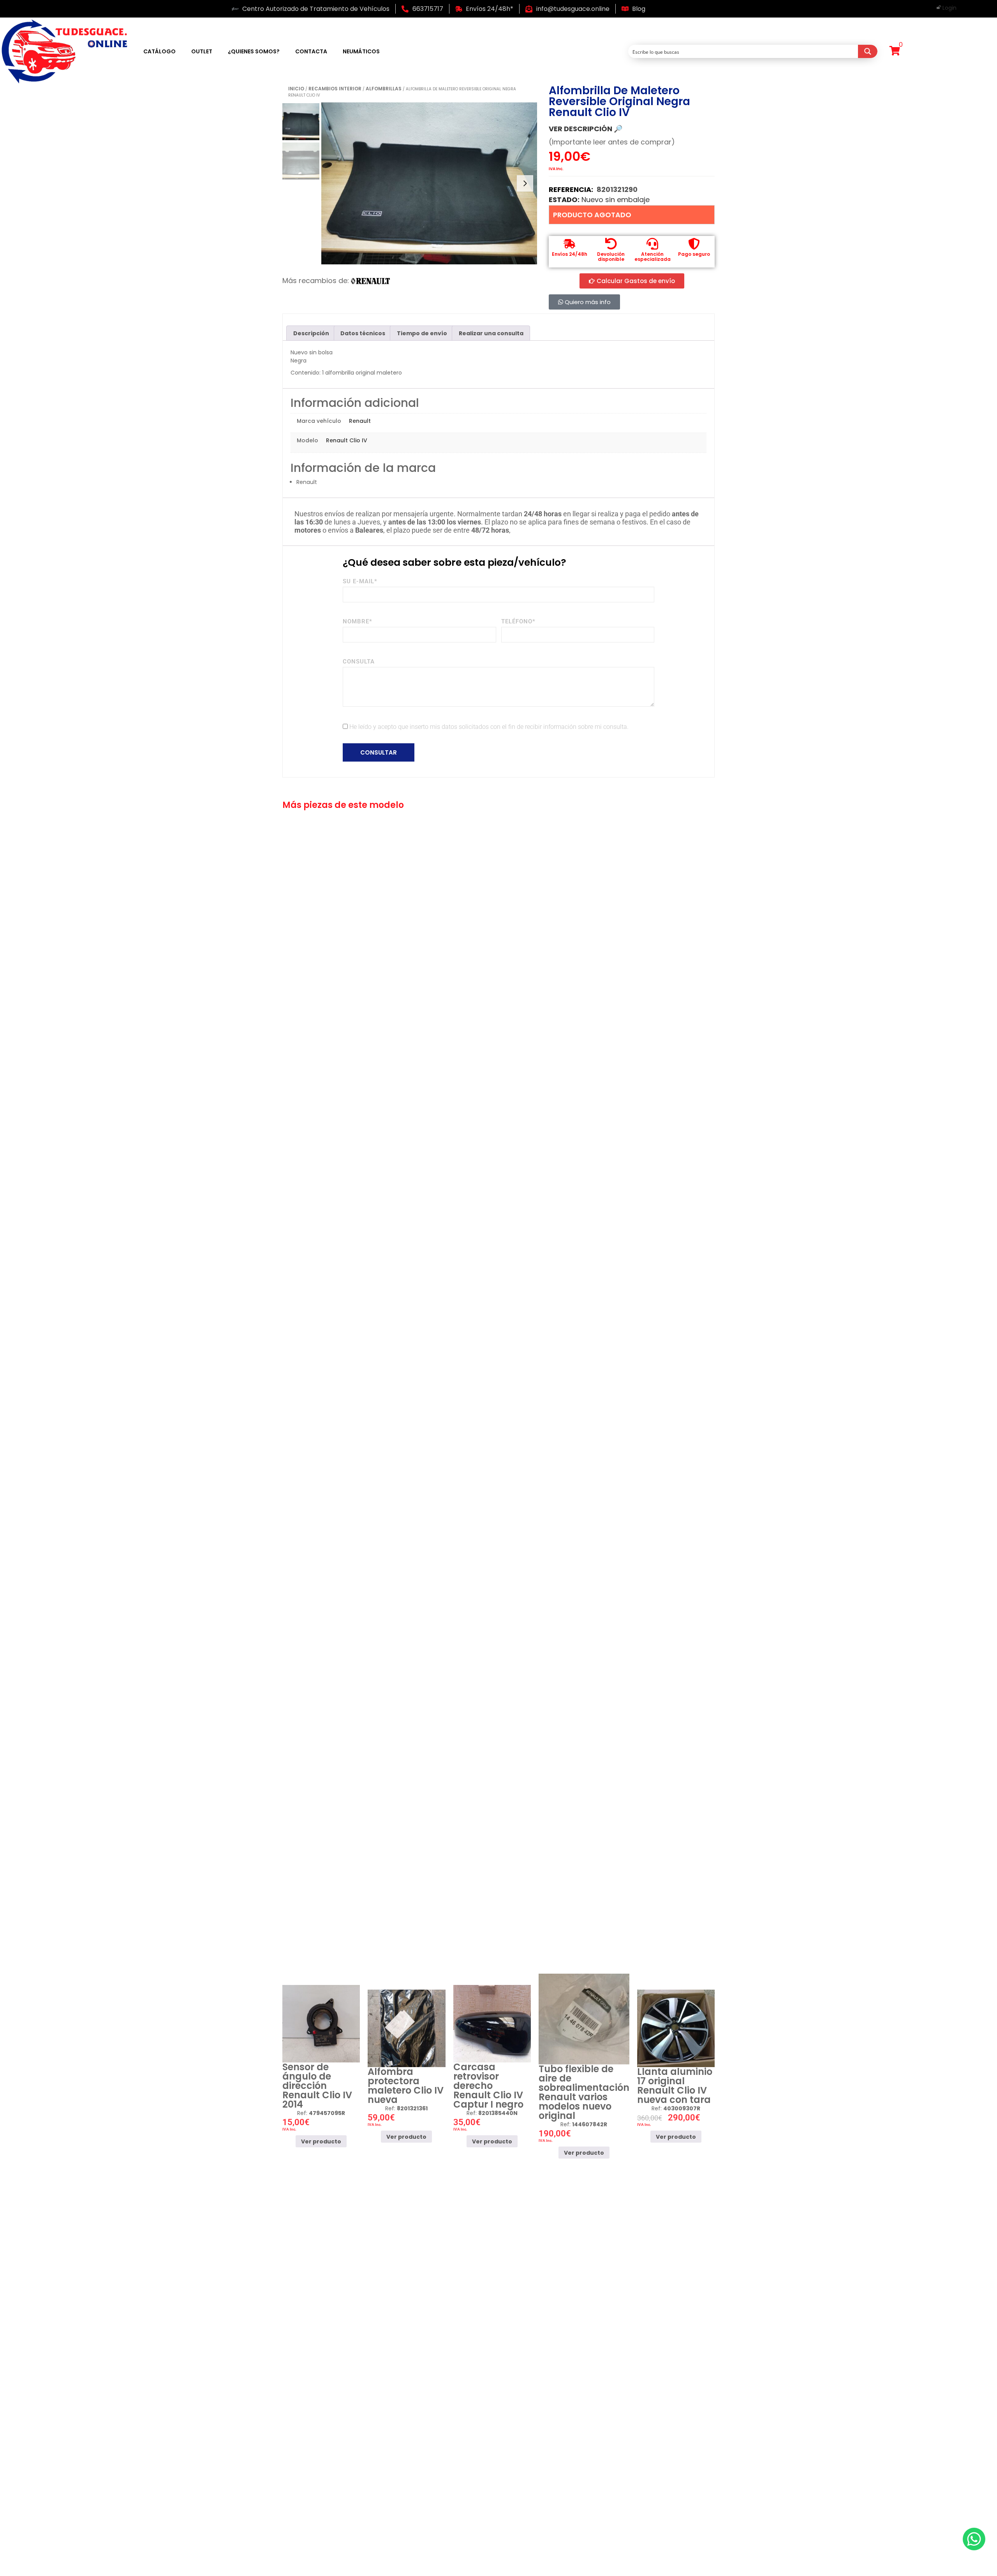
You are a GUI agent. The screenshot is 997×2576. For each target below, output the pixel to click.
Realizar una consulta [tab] (491, 333)
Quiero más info (587, 302)
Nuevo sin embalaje (616, 200)
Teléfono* (518, 621)
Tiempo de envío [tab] (422, 333)
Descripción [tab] (311, 333)
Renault (360, 421)
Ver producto (321, 2141)
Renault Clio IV (347, 440)
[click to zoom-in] (429, 183)
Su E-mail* (360, 581)
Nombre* (358, 621)
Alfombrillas (384, 89)
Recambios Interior (335, 89)
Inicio (296, 89)
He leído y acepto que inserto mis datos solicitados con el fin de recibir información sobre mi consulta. (489, 727)
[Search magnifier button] (868, 51)
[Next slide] (525, 183)
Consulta (359, 662)
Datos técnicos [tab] (363, 333)
